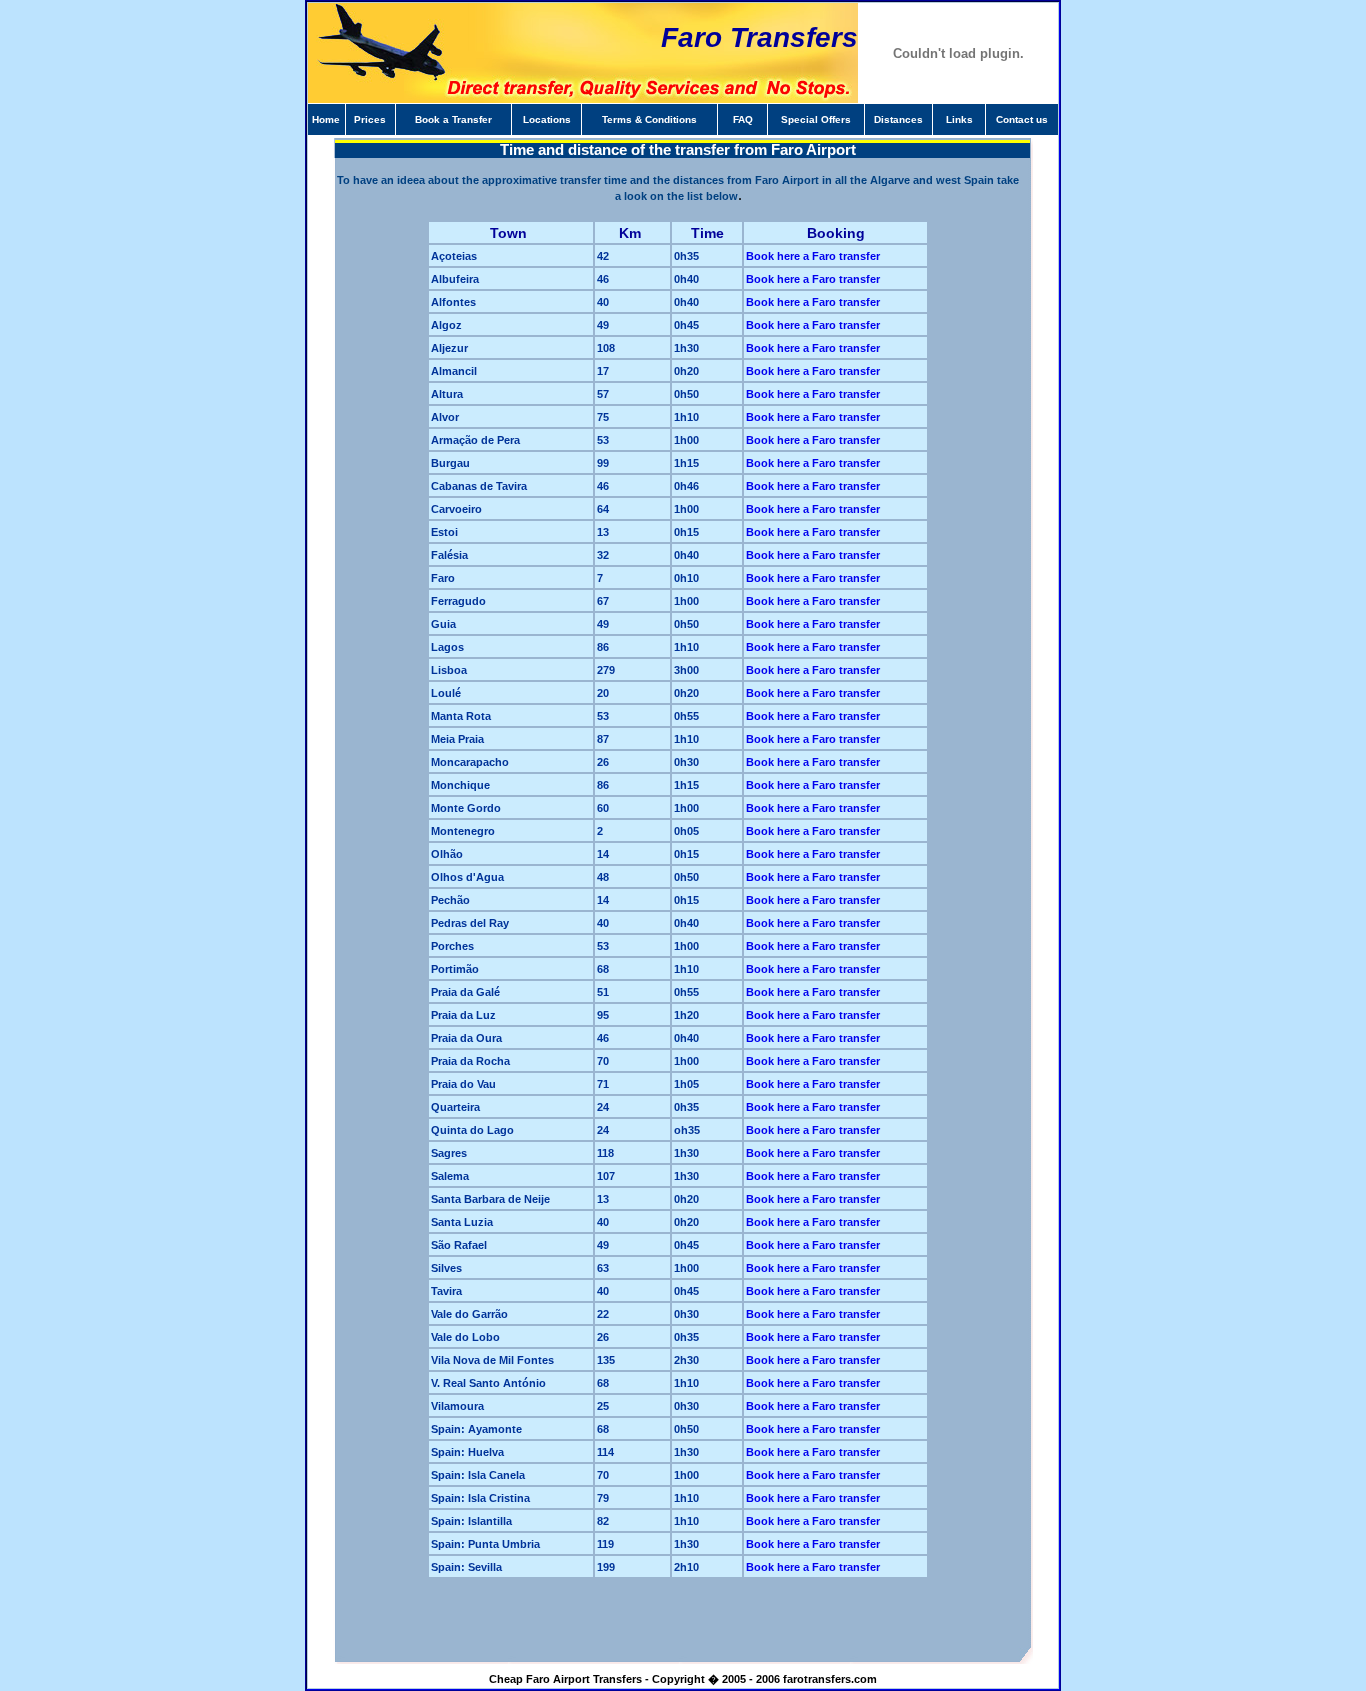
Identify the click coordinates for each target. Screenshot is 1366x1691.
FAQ (743, 119)
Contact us (1022, 119)
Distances (898, 119)
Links (959, 119)
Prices (370, 119)
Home (326, 119)
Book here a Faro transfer (813, 256)
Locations (547, 119)
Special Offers (816, 119)
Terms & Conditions (649, 119)
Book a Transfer (453, 119)
